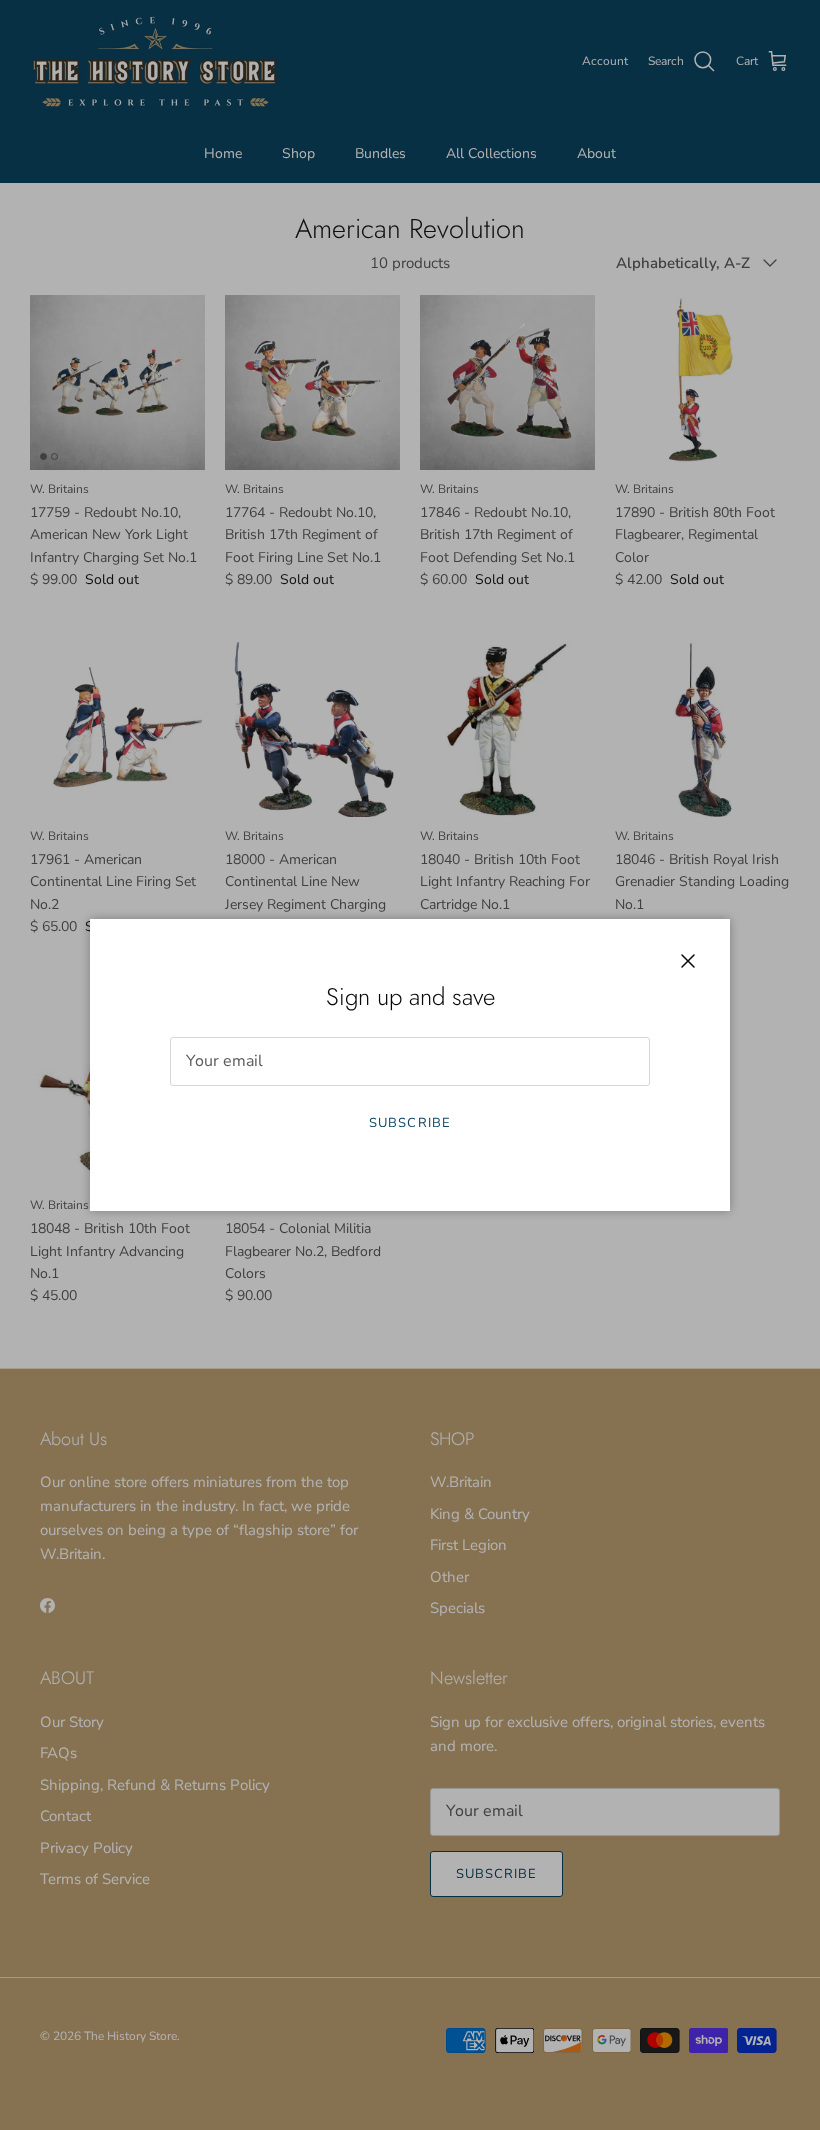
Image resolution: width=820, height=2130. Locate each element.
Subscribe (409, 1123)
